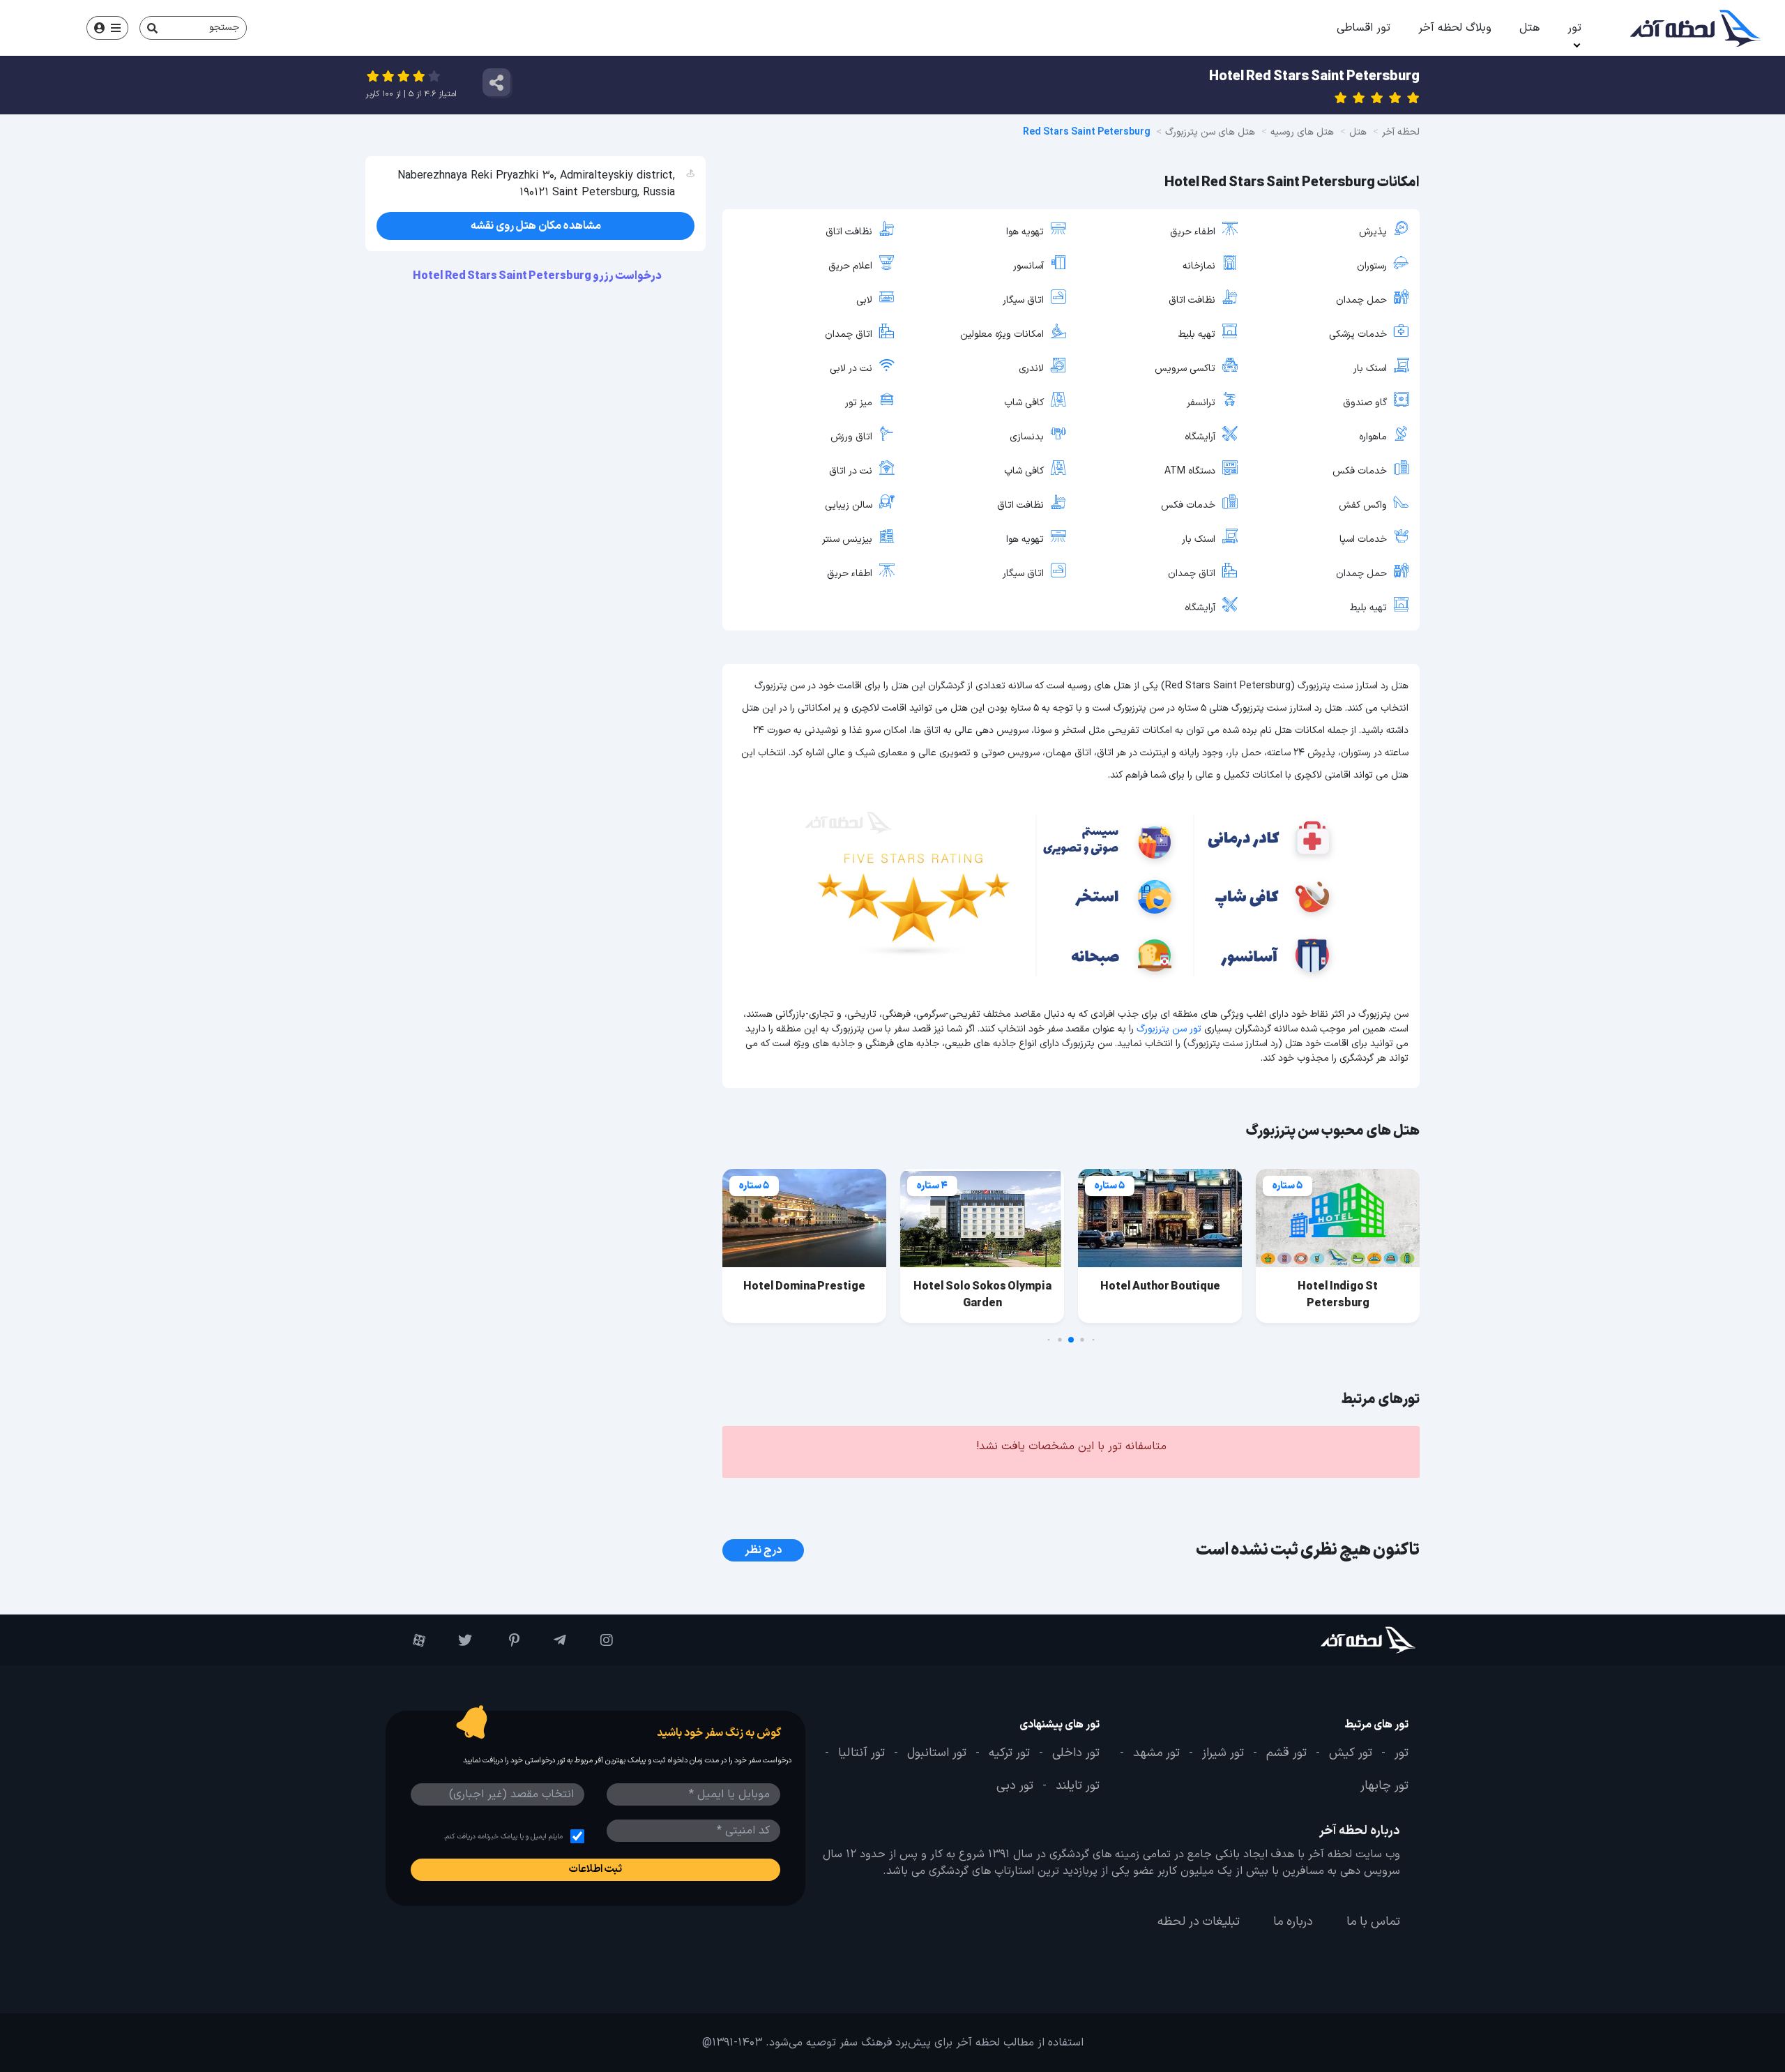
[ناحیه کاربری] (107, 28)
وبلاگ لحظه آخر (1455, 28)
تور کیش (1351, 1753)
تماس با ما (1373, 1922)
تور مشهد (1156, 1753)
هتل (1529, 28)
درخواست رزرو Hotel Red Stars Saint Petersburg (538, 276)
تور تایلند (1078, 1786)
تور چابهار (1384, 1786)
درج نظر (763, 1550)
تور (1574, 28)
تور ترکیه (1009, 1753)
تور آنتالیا (861, 1753)
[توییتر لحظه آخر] (456, 1640)
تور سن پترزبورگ (1169, 1029)
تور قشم (1286, 1753)
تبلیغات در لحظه (1199, 1922)
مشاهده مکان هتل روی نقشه (536, 226)
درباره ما (1293, 1922)
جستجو (224, 28)
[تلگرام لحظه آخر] (550, 1640)
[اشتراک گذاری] (496, 82)
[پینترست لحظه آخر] (502, 1640)
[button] (1094, 1340)
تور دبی (1015, 1786)
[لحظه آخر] (1329, 1640)
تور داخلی (1076, 1753)
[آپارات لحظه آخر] (409, 1640)
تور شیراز (1223, 1753)
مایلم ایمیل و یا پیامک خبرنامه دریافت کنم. (503, 1837)
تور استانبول (937, 1753)
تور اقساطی (1364, 28)
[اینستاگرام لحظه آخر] (597, 1640)
